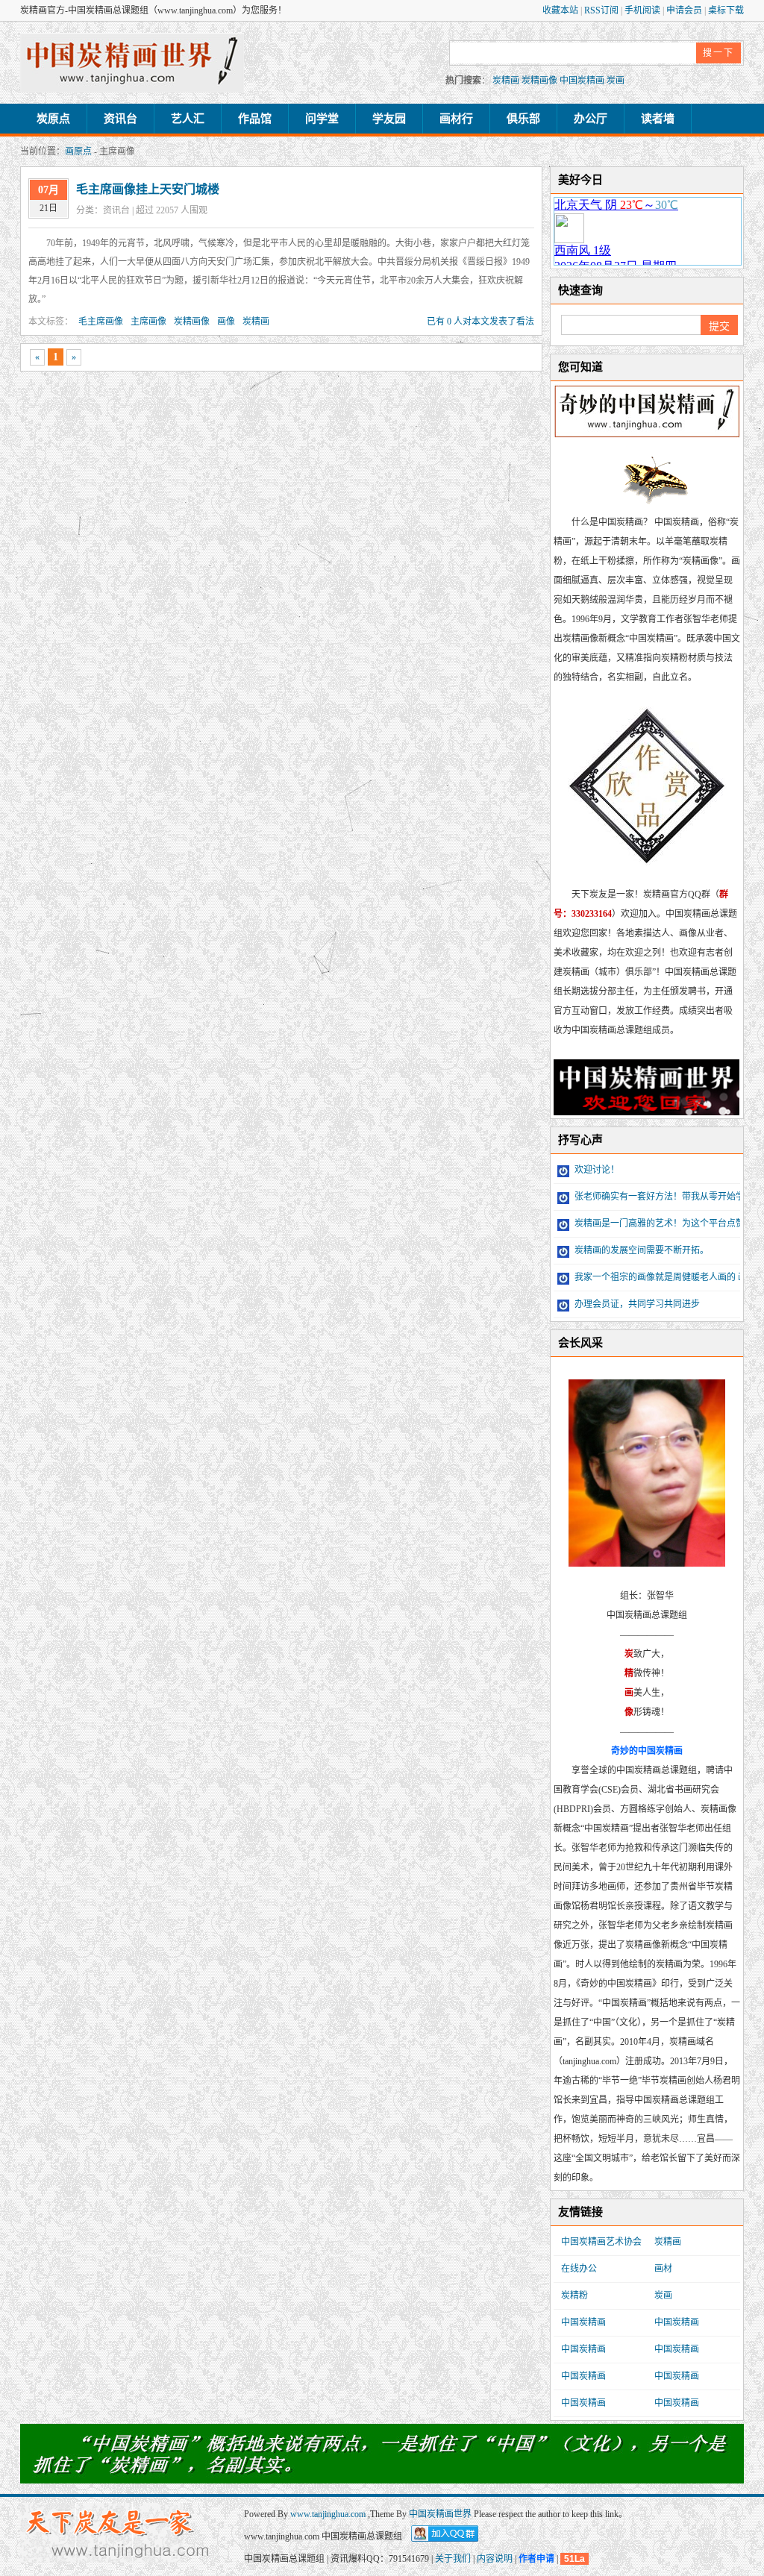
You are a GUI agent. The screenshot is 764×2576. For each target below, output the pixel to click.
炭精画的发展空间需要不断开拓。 (641, 1250)
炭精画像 (539, 81)
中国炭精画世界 (440, 2514)
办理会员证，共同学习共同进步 (636, 1304)
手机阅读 (644, 10)
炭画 (616, 81)
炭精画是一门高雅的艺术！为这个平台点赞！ (663, 1223)
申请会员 (685, 10)
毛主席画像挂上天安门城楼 (148, 189)
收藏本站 (561, 10)
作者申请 (536, 2559)
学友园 (389, 119)
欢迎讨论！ (596, 1170)
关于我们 (453, 2559)
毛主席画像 (101, 322)
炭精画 (506, 81)
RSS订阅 (602, 10)
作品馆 (255, 119)
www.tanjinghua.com (329, 2514)
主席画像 (148, 322)
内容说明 (495, 2559)
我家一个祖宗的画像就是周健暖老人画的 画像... (667, 1277)
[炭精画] (132, 63)
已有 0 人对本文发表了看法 (480, 322)
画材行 (456, 119)
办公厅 (591, 119)
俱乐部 (523, 119)
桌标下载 (726, 10)
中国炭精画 (582, 81)
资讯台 (120, 119)
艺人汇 (188, 119)
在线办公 (579, 2269)
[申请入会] (382, 2478)
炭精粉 (574, 2295)
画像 (226, 322)
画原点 (78, 151)
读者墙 (658, 119)
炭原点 (53, 119)
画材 (663, 2269)
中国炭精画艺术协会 (601, 2242)
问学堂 (322, 119)
